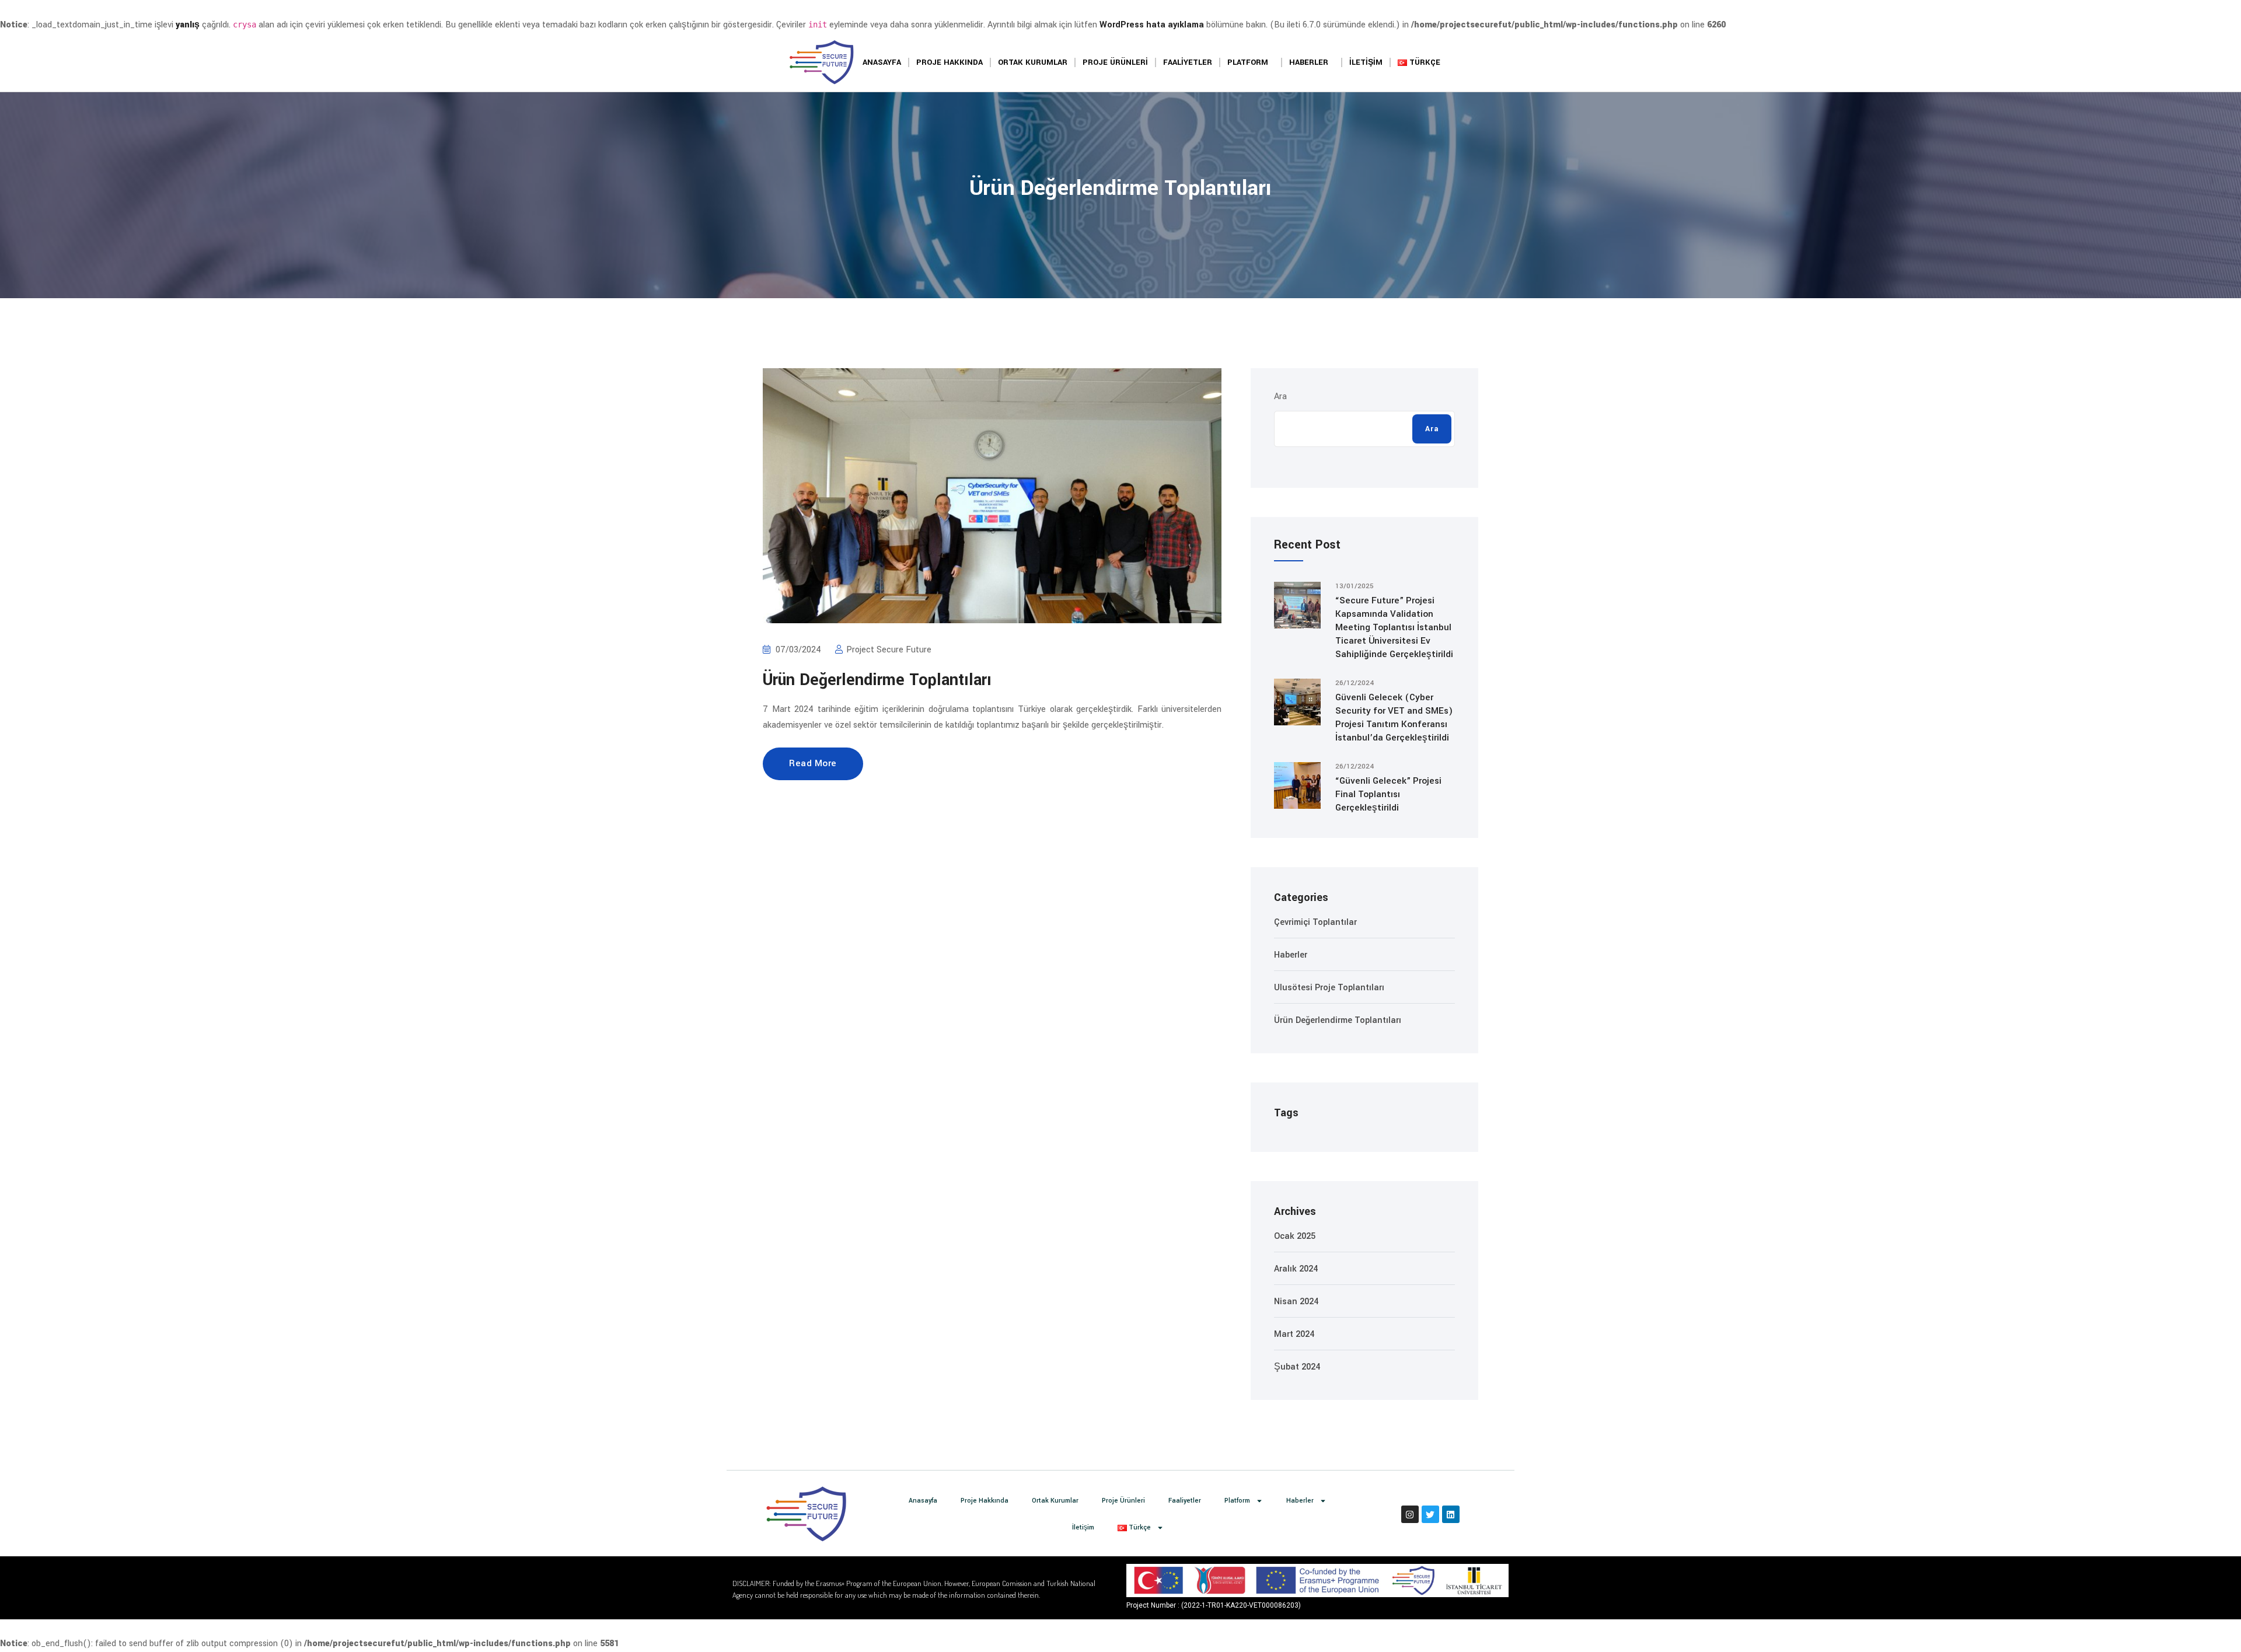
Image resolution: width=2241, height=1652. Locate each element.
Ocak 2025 (1295, 1236)
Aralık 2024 (1296, 1269)
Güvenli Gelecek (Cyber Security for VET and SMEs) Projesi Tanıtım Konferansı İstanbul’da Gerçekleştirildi (1394, 717)
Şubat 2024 (1297, 1367)
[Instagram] (1410, 1514)
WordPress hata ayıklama (1152, 25)
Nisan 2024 (1296, 1302)
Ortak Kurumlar (1033, 62)
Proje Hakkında (950, 62)
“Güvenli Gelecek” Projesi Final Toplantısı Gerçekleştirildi (1388, 794)
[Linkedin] (1451, 1514)
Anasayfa (882, 62)
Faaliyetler (1188, 62)
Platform (1248, 62)
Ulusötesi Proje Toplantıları (1329, 988)
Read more (813, 763)
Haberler (1309, 62)
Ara (1280, 397)
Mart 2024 (1294, 1334)
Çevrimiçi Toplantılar (1315, 922)
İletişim (1366, 62)
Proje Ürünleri (1115, 62)
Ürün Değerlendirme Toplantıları (877, 680)
